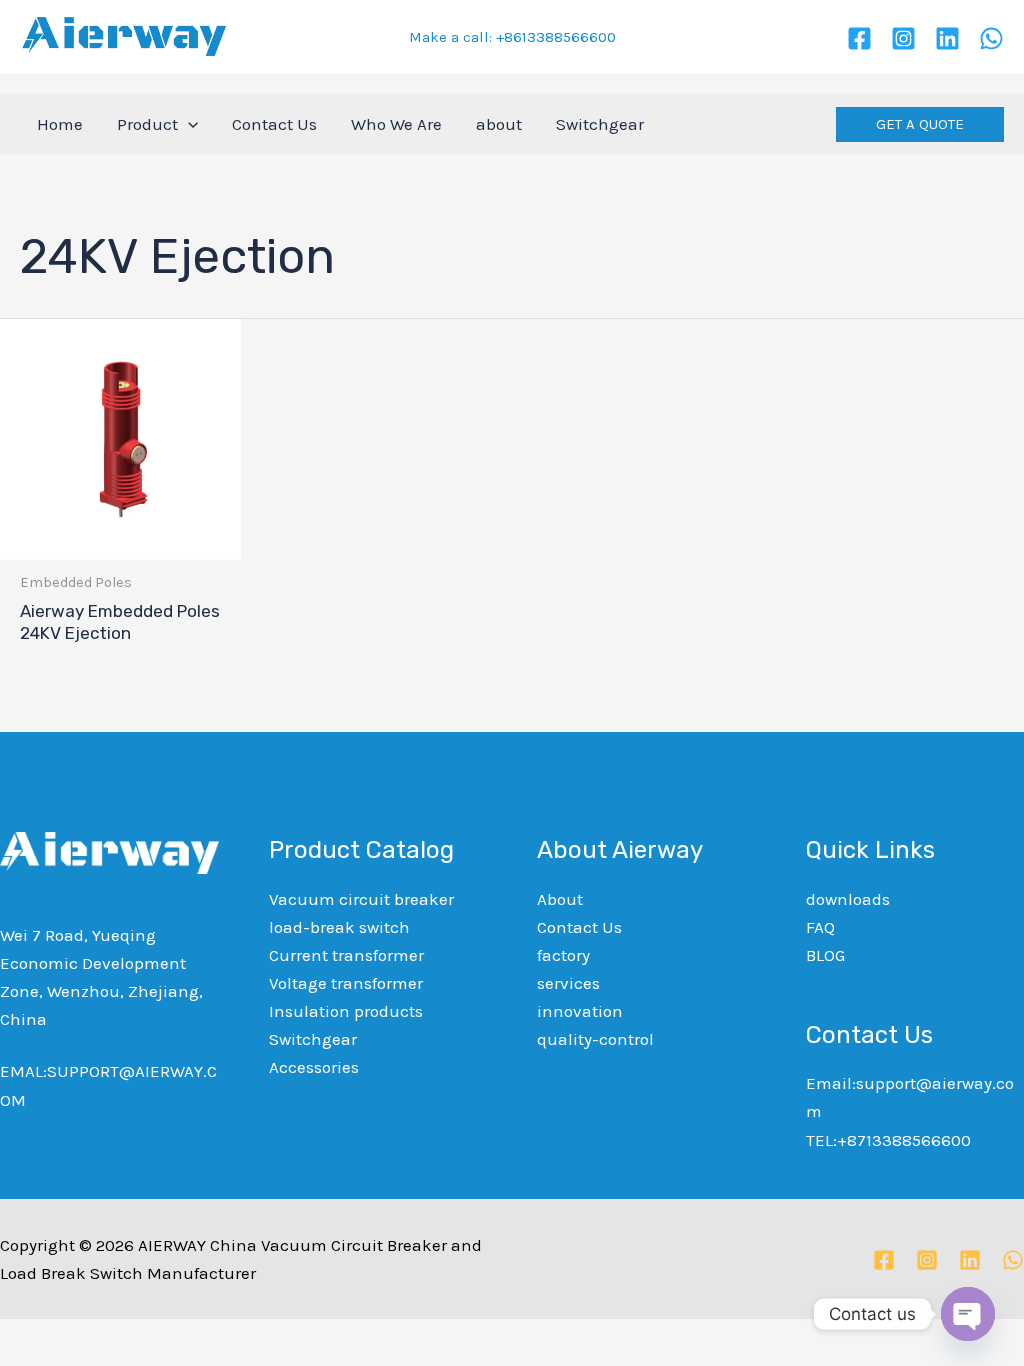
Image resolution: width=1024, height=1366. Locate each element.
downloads (848, 899)
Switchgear (313, 1039)
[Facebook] (859, 38)
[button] (920, 124)
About (560, 899)
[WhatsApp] (991, 38)
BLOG (825, 955)
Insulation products (346, 1011)
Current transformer (346, 955)
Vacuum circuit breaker (361, 899)
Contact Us (579, 927)
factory (563, 955)
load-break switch (339, 927)
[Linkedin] (947, 38)
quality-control (595, 1039)
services (568, 983)
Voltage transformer (346, 983)
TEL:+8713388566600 (888, 1140)
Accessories (314, 1067)
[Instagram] (903, 38)
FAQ (820, 927)
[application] (188, 124)
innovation (580, 1011)
